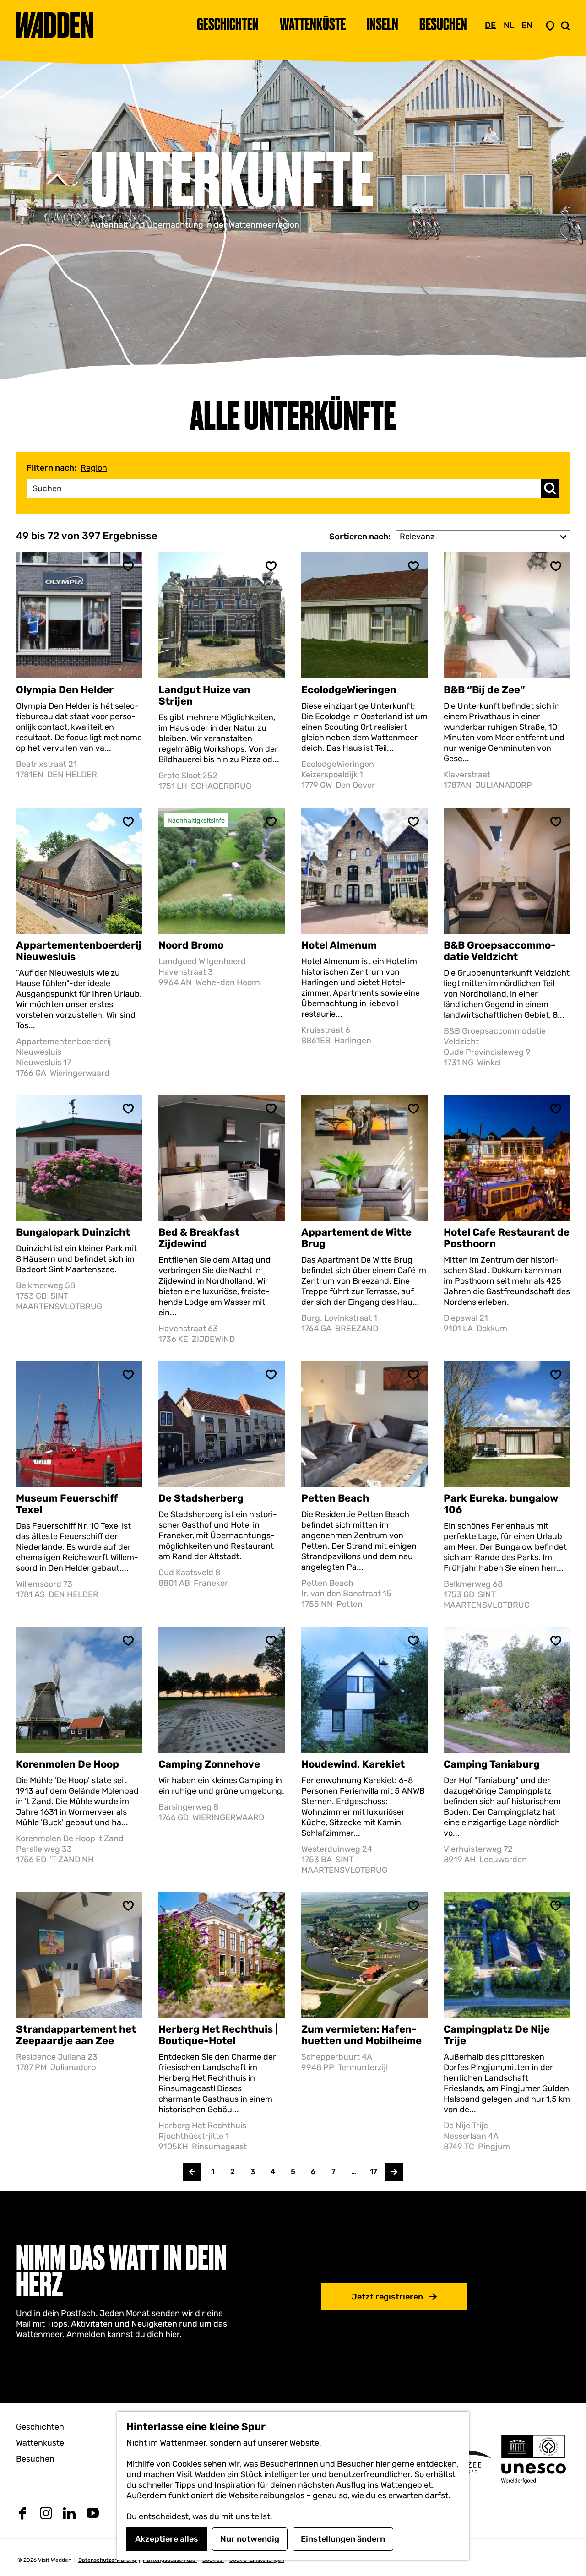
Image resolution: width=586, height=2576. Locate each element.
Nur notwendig (250, 2539)
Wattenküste (40, 2443)
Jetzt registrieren (387, 2297)
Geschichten (40, 2427)
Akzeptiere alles (167, 2539)
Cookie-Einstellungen (257, 2560)
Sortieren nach (360, 537)
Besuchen (35, 2459)
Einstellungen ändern (343, 2539)
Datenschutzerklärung (108, 2560)
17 (374, 2174)
